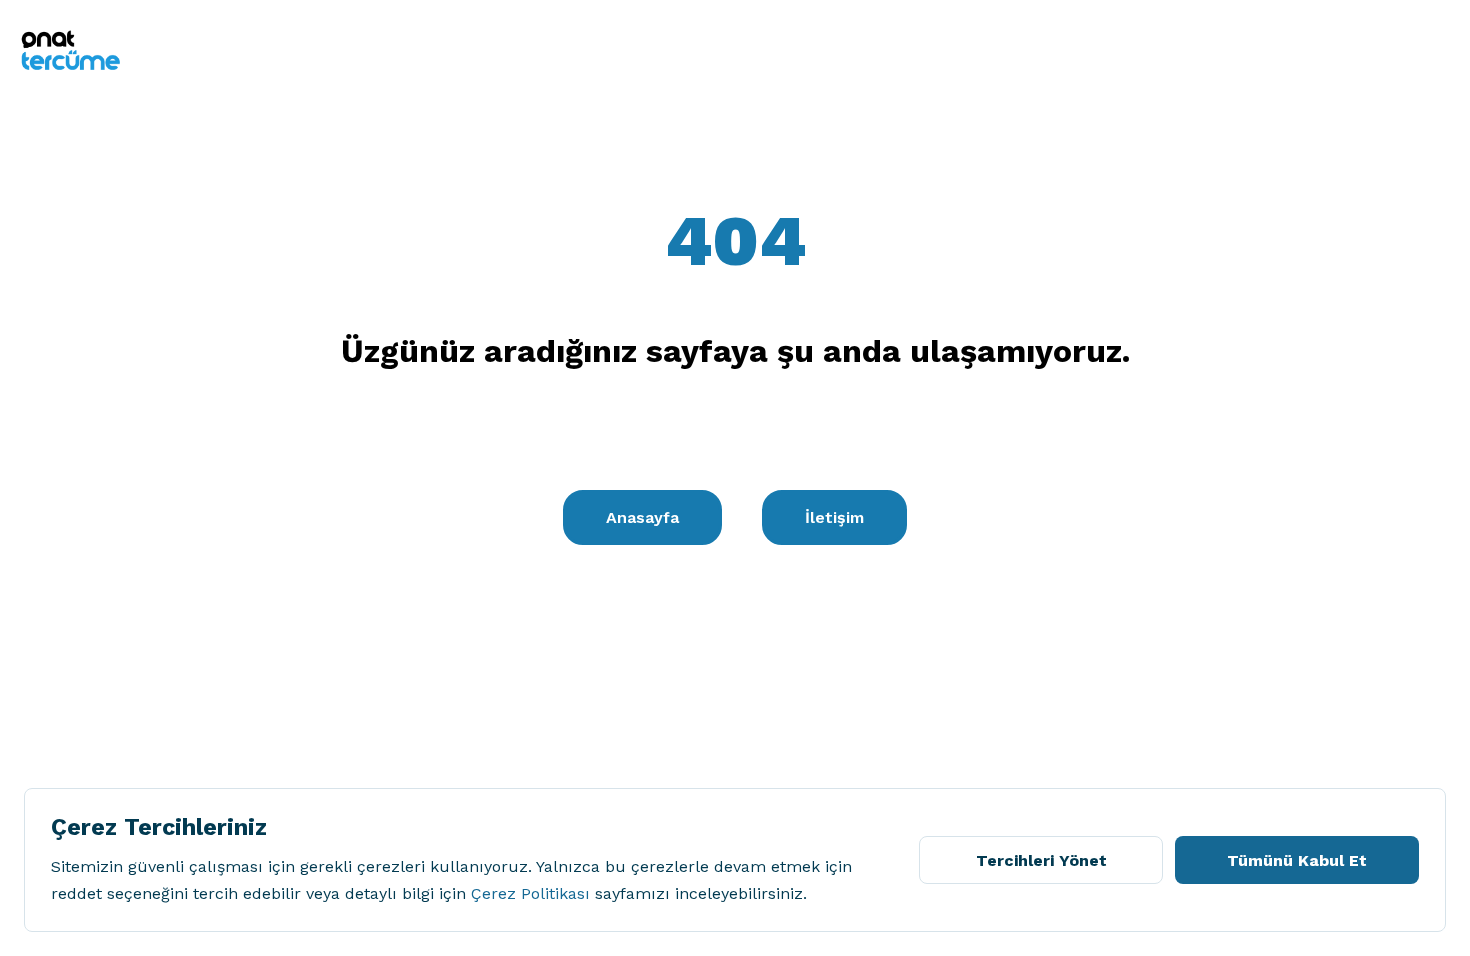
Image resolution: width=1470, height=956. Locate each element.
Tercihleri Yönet (1041, 860)
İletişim (834, 517)
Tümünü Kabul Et (1297, 860)
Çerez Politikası (530, 893)
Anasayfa (642, 517)
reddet (76, 893)
